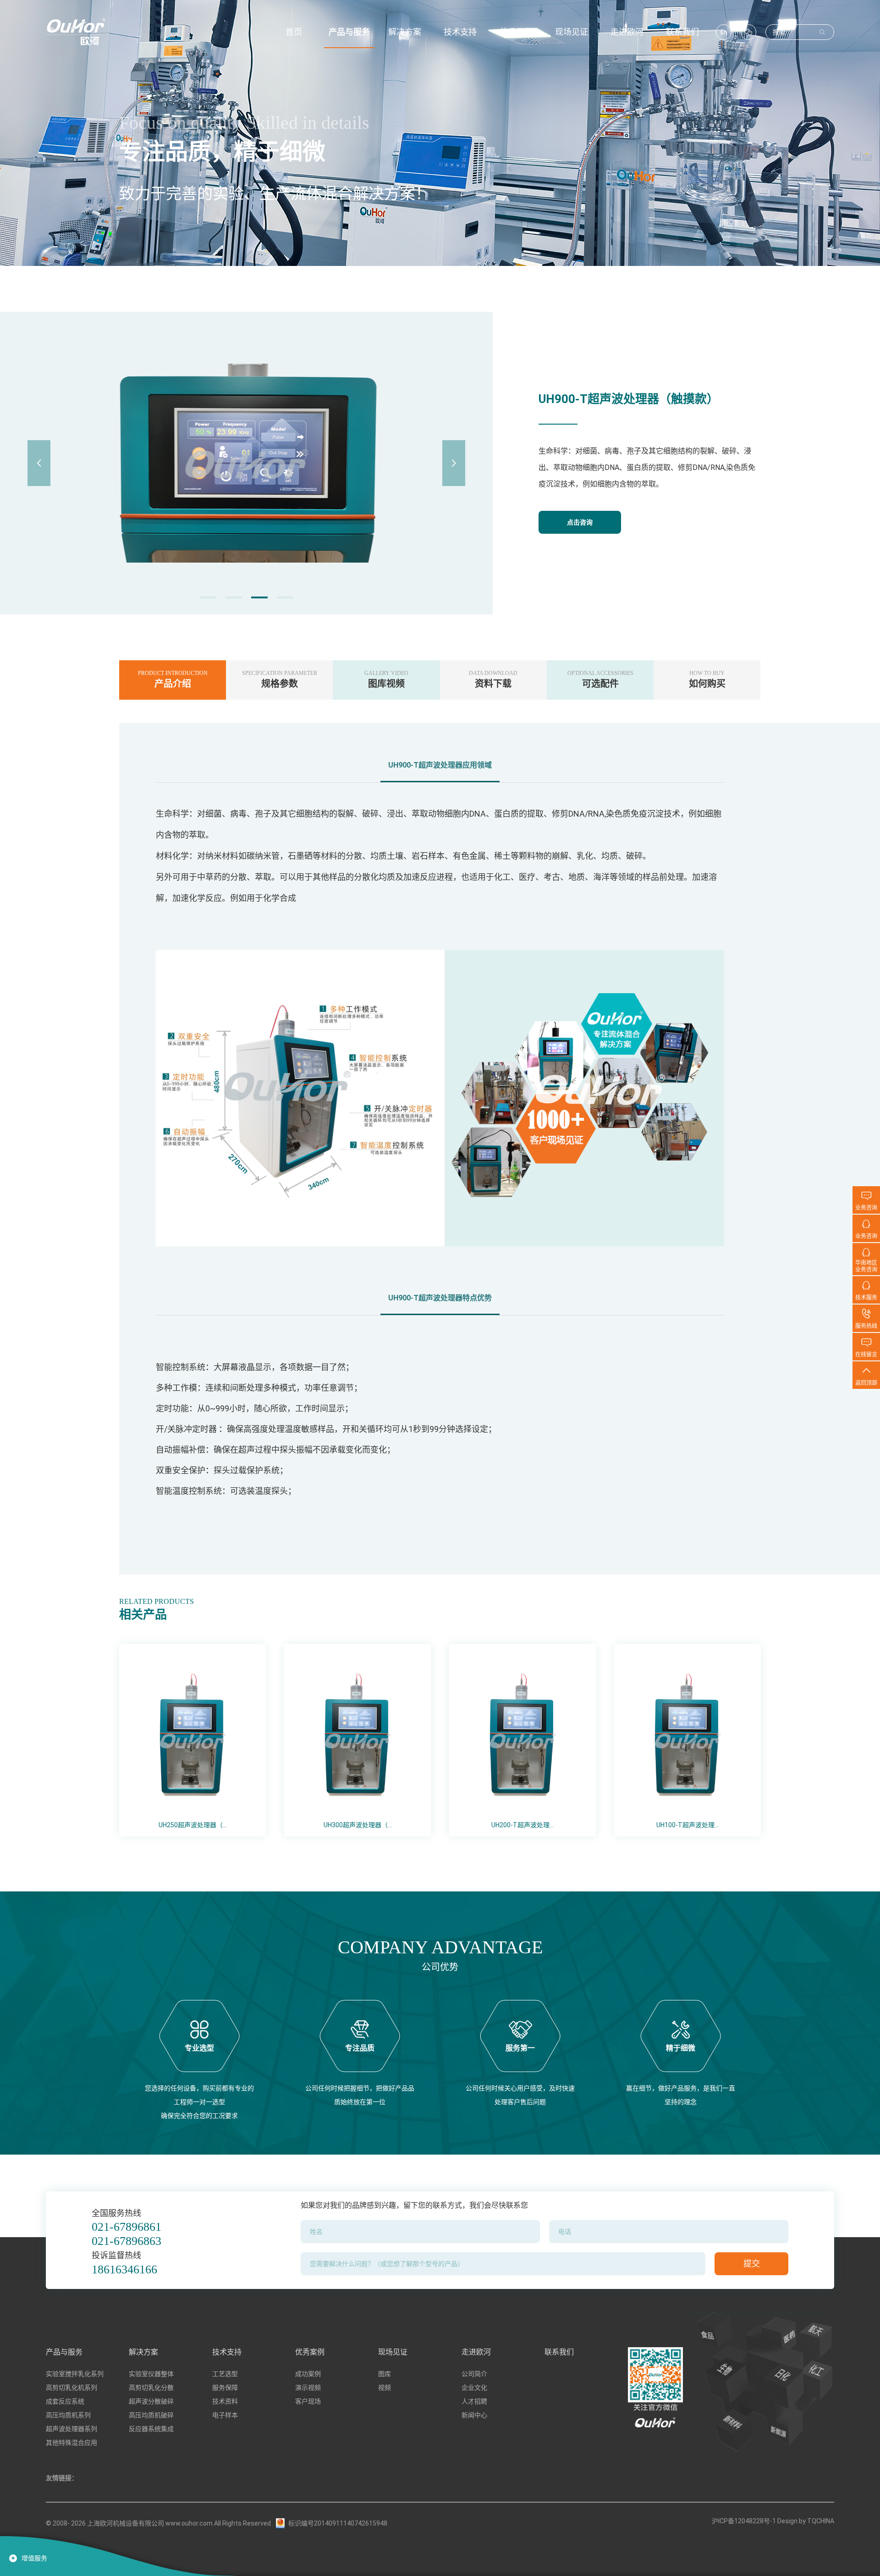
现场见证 (393, 2352)
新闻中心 (474, 2415)
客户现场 (308, 2401)
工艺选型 (225, 2374)
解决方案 (143, 2352)
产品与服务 (64, 2352)
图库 (385, 2374)
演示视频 (308, 2388)
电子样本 (225, 2415)
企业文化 (474, 2388)
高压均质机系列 (68, 2415)
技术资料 (225, 2401)
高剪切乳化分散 (151, 2388)
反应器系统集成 (151, 2429)
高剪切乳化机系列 (71, 2388)
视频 (385, 2388)
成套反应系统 (65, 2401)
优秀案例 (310, 2352)
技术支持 (227, 2352)
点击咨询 (580, 522)
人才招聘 (474, 2401)
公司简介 (474, 2374)
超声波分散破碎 (151, 2401)
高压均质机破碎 (151, 2415)
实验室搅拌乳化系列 (75, 2374)
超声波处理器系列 (71, 2429)
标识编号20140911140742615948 (338, 2523)
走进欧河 (476, 2352)
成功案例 (308, 2374)
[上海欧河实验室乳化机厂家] (76, 32)
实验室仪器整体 (151, 2374)
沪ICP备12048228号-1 (744, 2521)
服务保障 (225, 2388)
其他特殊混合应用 (71, 2443)
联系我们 (559, 2352)
